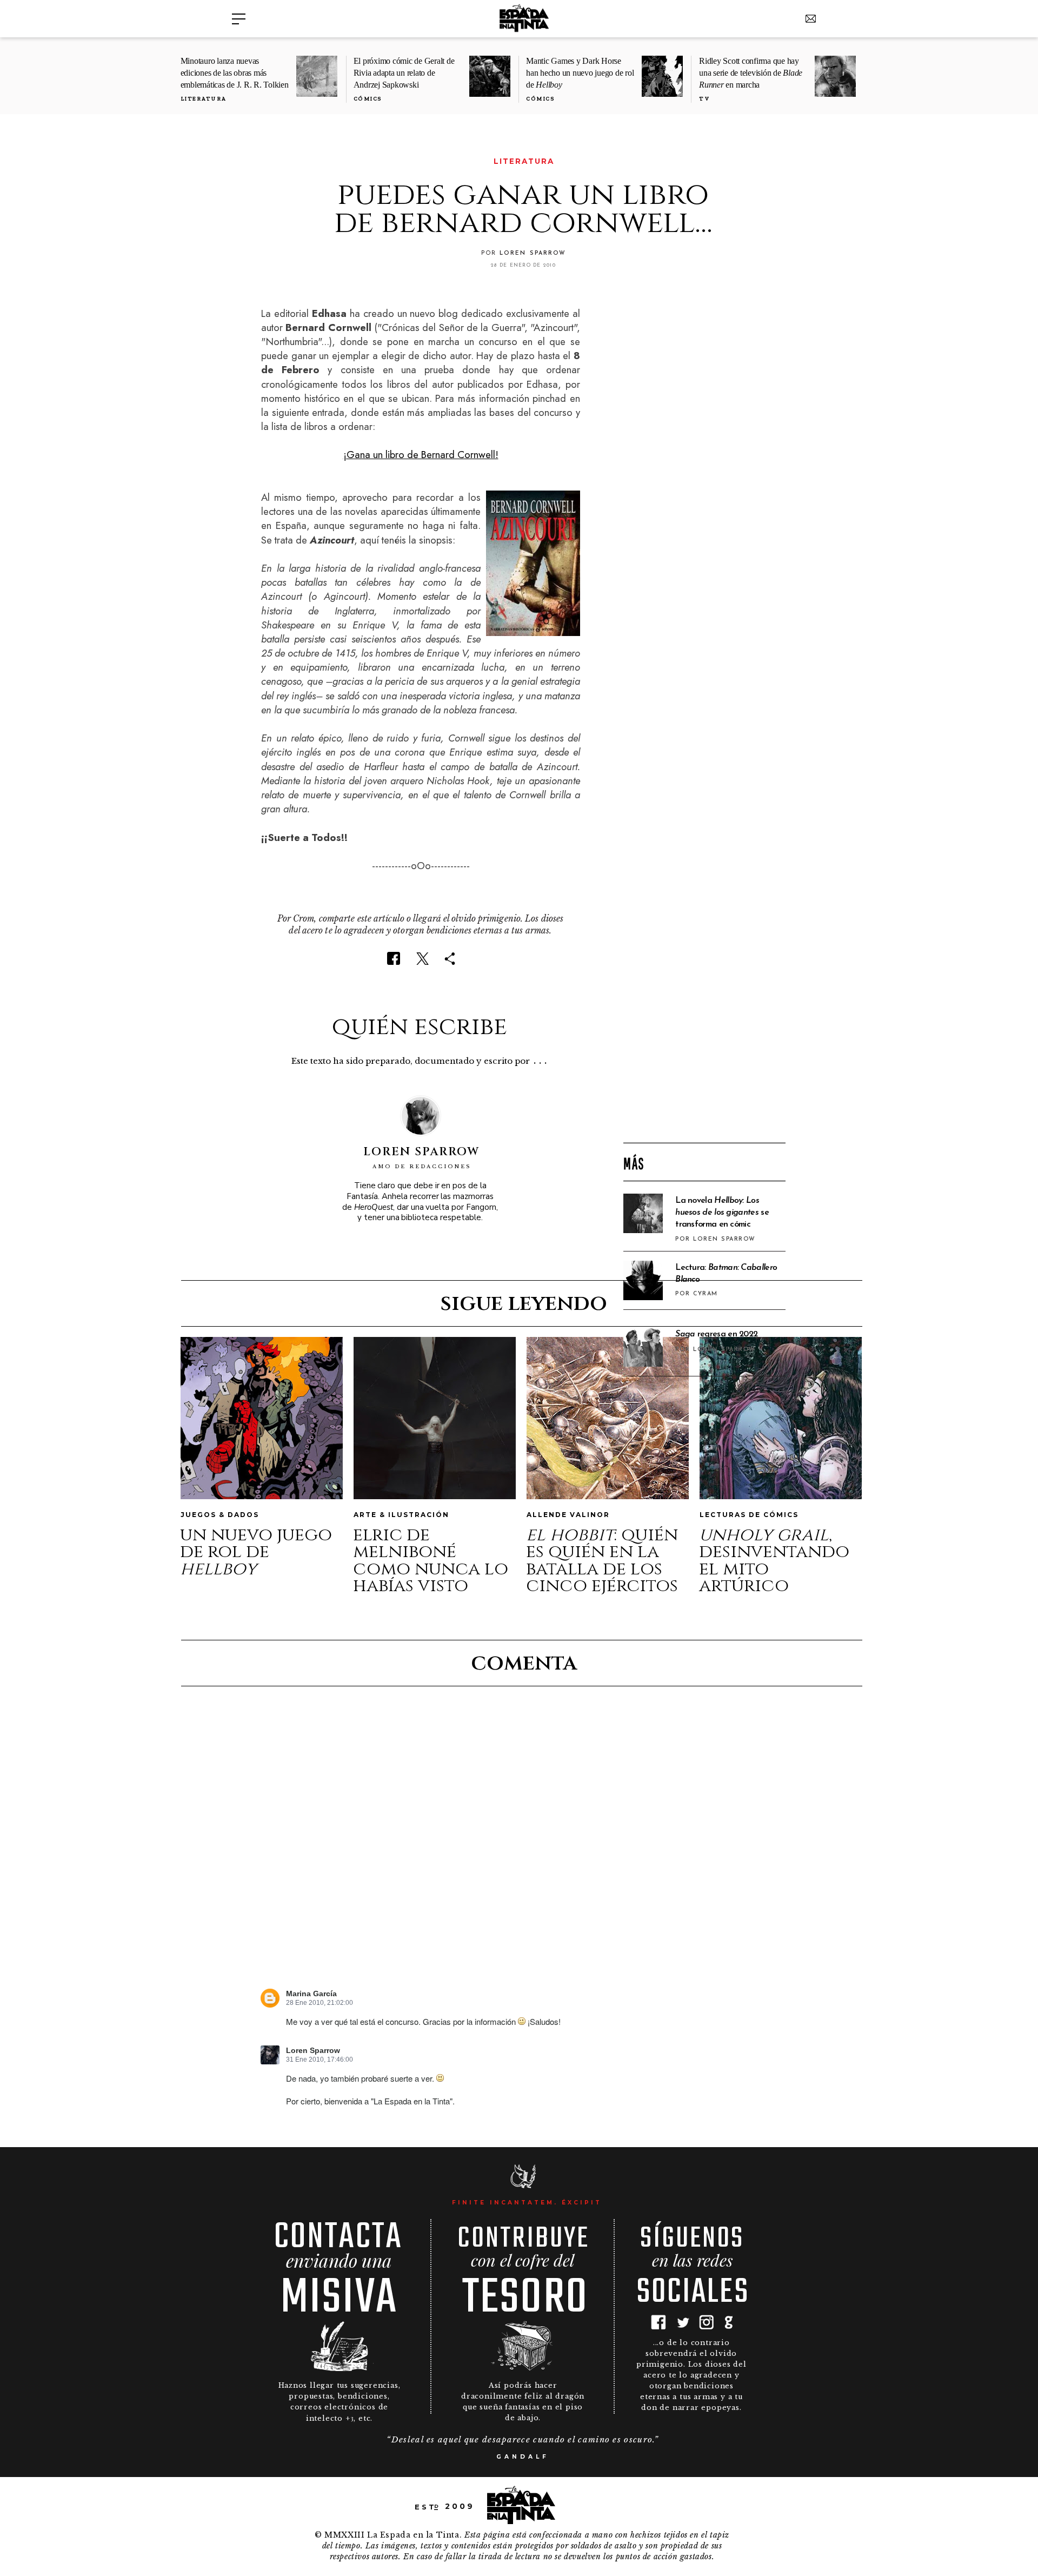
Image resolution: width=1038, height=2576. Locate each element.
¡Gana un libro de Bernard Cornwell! (421, 455)
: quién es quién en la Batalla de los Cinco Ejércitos (602, 1561)
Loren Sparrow (313, 2051)
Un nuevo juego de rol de (256, 1552)
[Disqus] (523, 1847)
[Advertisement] (704, 961)
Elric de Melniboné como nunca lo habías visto (431, 1561)
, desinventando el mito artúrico (774, 1561)
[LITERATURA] (268, 161)
